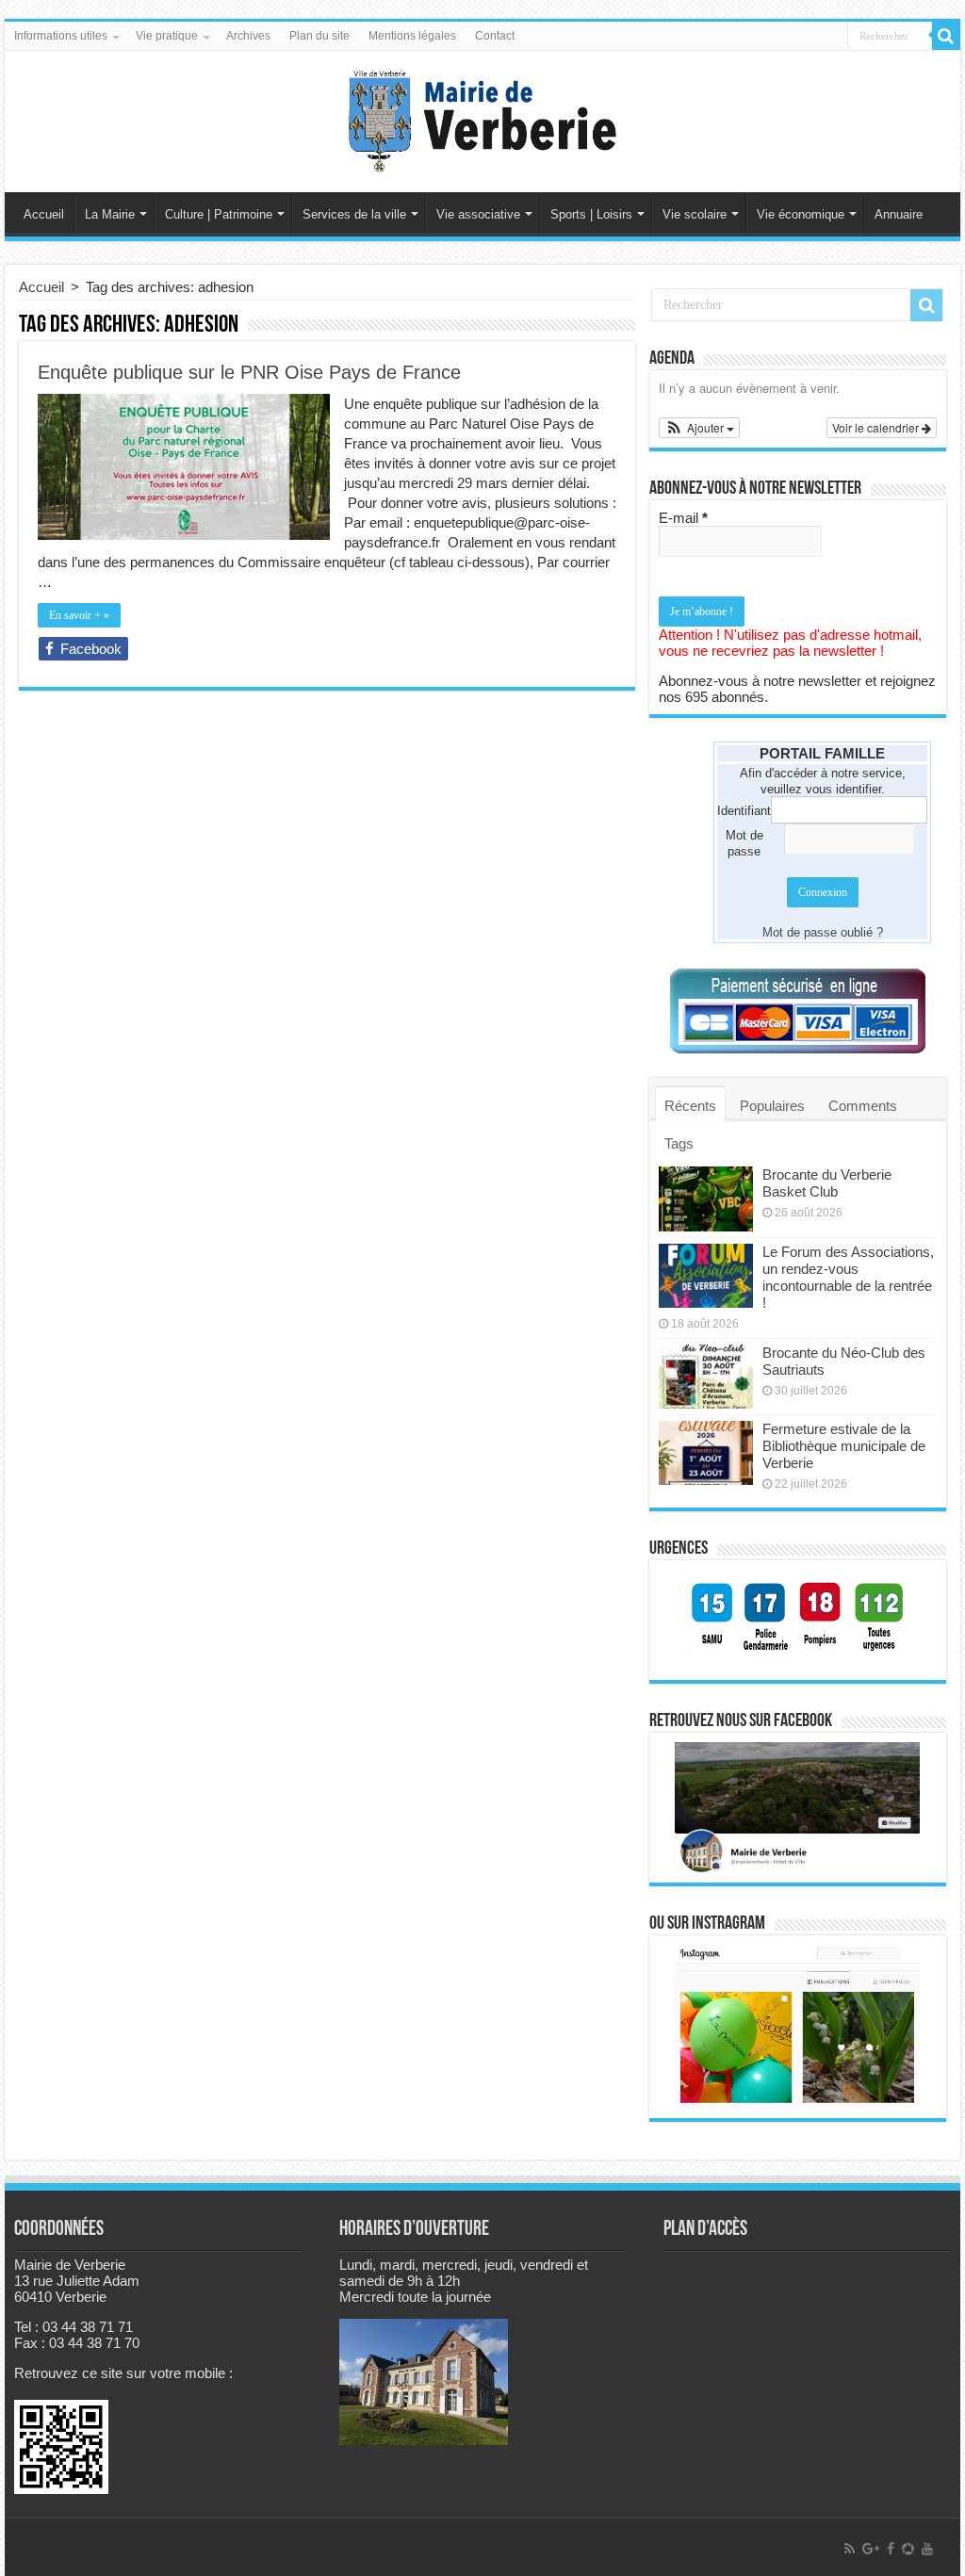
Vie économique (801, 214)
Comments (863, 1106)
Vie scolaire (695, 214)
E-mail (683, 518)
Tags (679, 1143)
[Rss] (850, 2549)
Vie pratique (167, 36)
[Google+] (871, 2549)
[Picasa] (908, 2549)
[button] (699, 428)
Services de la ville (354, 214)
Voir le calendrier (877, 427)
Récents (690, 1106)
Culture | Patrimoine (219, 214)
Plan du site (319, 36)
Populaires (772, 1106)
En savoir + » (79, 615)
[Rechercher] (946, 36)
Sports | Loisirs (591, 214)
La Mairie (110, 214)
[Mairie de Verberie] (482, 118)
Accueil (44, 214)
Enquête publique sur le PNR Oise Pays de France (249, 372)
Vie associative (478, 214)
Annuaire (899, 214)
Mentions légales (412, 36)
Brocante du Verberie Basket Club (827, 1183)
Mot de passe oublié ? (823, 932)
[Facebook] (891, 2549)
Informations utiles (61, 36)
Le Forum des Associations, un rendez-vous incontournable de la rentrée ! (848, 1277)
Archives (248, 36)
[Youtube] (927, 2549)
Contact (495, 36)
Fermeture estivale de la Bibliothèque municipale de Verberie (844, 1446)
